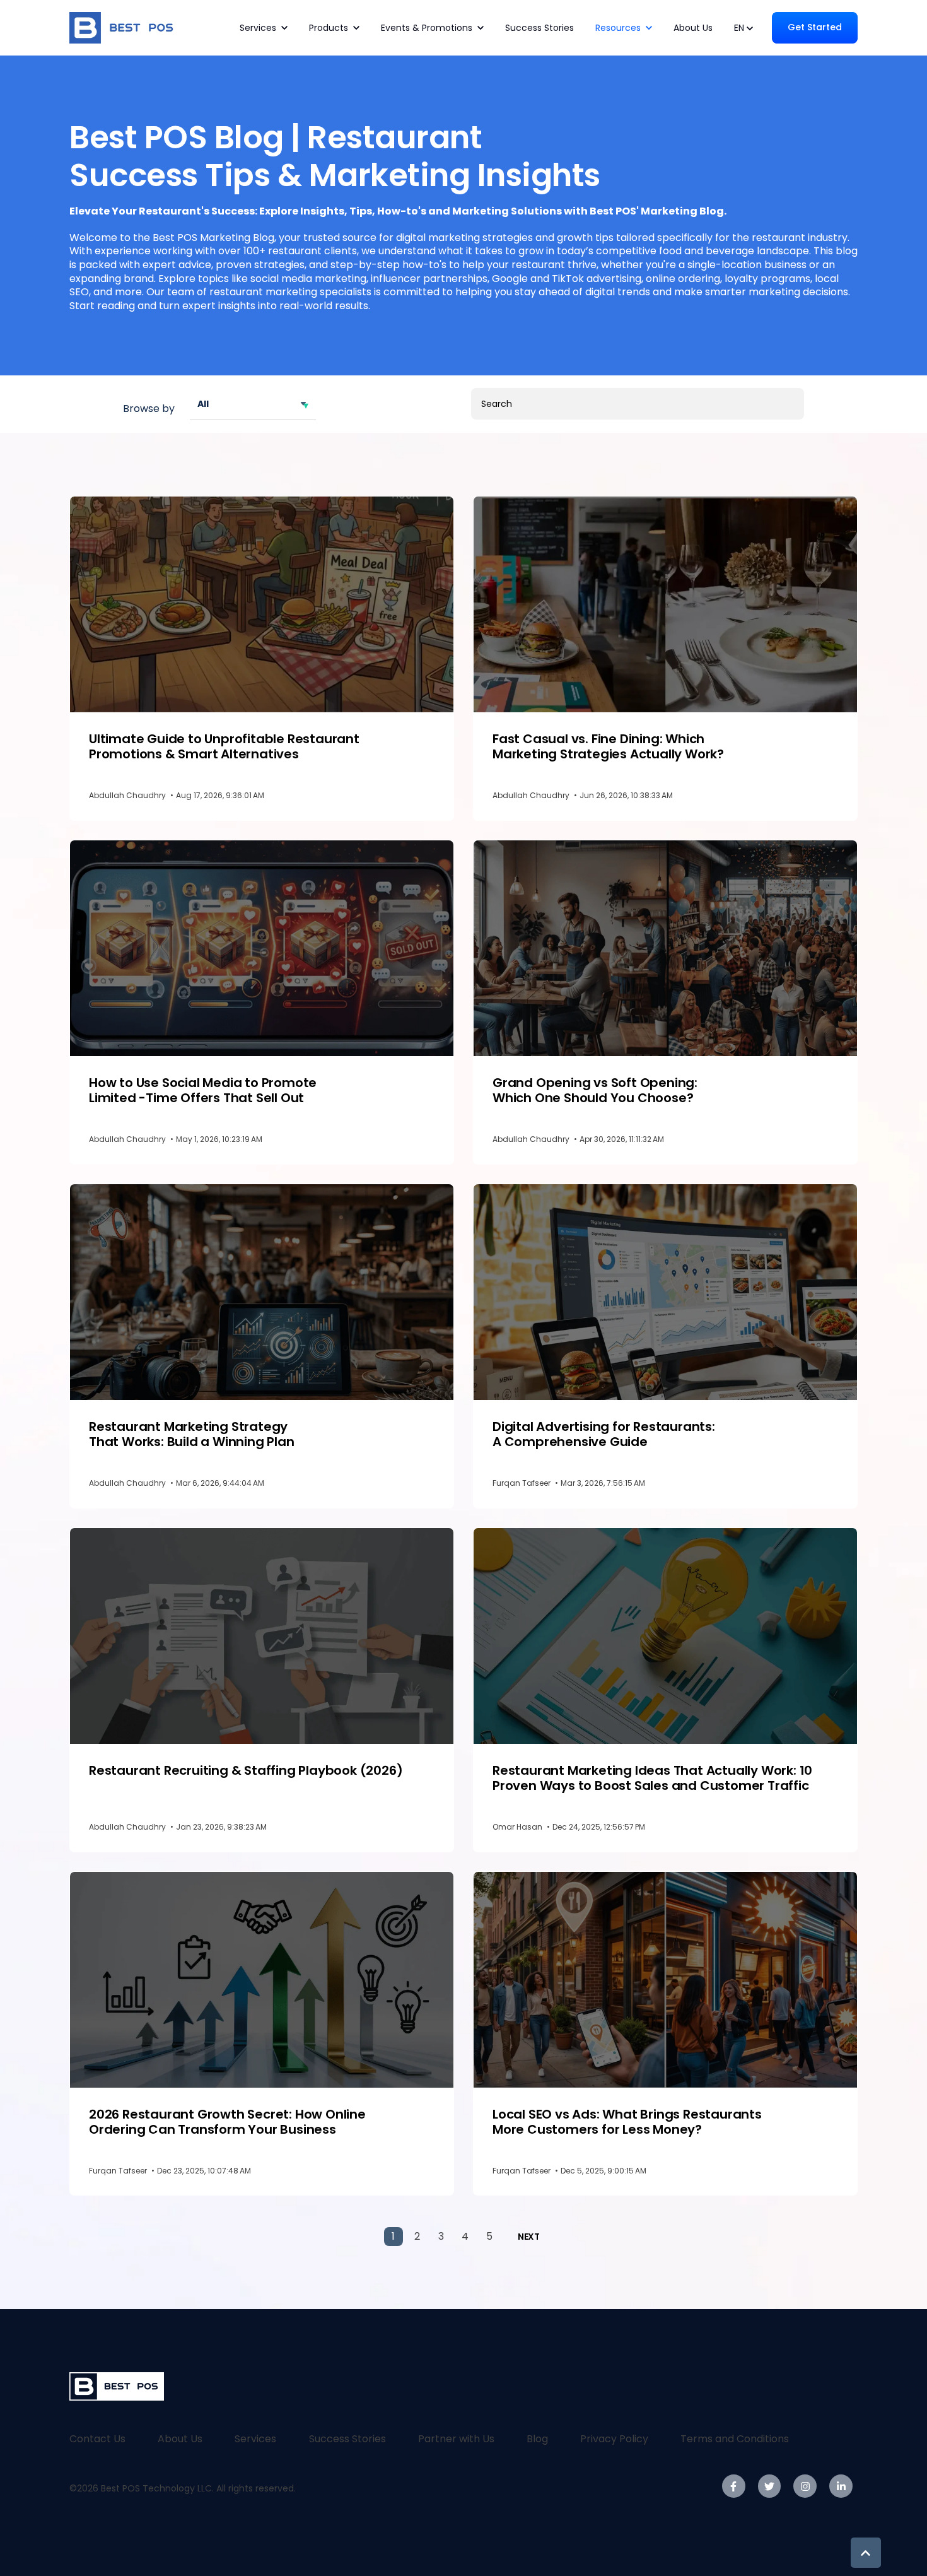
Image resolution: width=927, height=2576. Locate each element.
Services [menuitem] (255, 2439)
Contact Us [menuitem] (97, 2439)
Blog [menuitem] (537, 2439)
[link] (124, 27)
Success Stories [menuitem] (347, 2439)
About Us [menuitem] (180, 2439)
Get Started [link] (815, 27)
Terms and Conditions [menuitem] (735, 2439)
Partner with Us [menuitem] (456, 2439)
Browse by (149, 409)
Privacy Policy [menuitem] (614, 2439)
